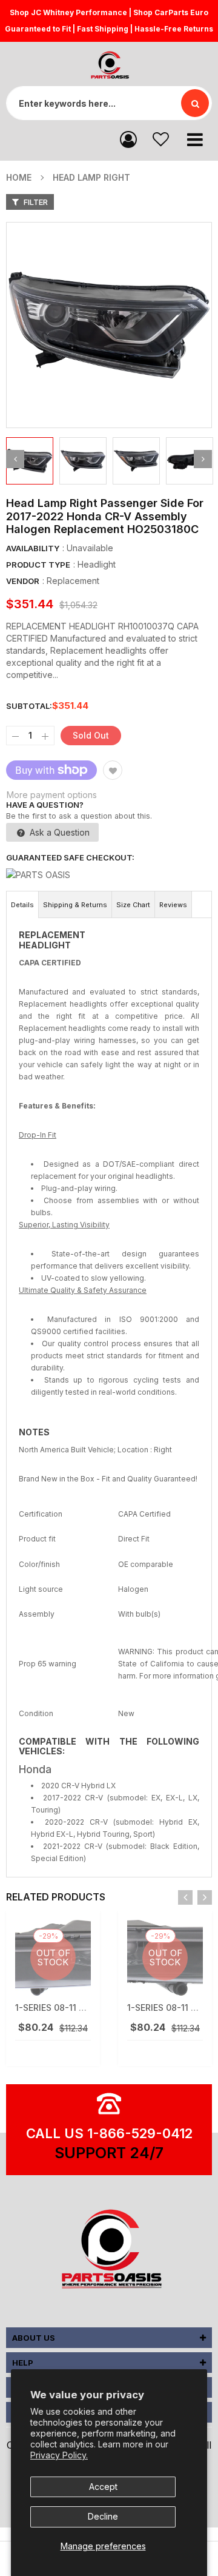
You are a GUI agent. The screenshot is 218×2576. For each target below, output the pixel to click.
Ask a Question (58, 832)
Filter (35, 202)
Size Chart (133, 905)
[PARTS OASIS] (109, 2251)
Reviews (173, 905)
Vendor (23, 581)
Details (22, 905)
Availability (33, 548)
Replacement (73, 581)
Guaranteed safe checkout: (70, 857)
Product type (38, 565)
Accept (103, 2487)
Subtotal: (29, 706)
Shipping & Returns (75, 905)
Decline (103, 2516)
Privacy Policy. (59, 2455)
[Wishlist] (161, 139)
